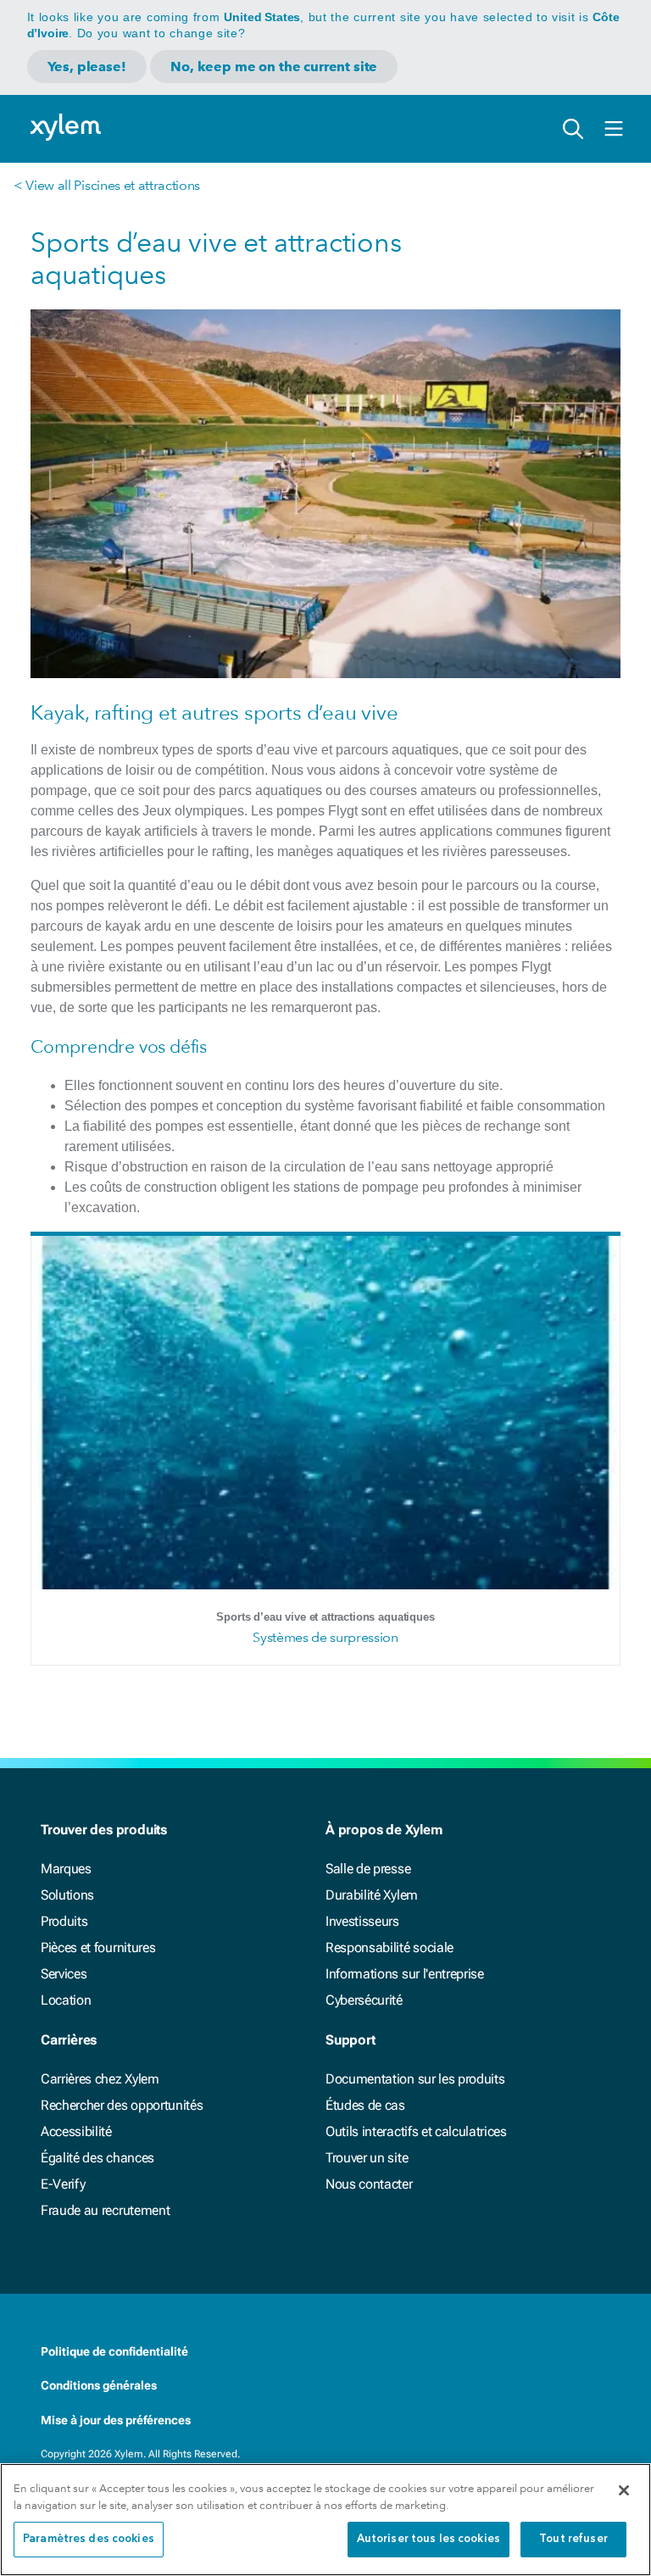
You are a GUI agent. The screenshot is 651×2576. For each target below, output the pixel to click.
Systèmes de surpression (325, 1637)
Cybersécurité (364, 2000)
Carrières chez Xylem (100, 2079)
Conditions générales (99, 2385)
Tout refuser (573, 2539)
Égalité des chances (97, 2158)
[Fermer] (624, 2490)
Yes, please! (87, 67)
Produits (64, 1921)
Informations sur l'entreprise (405, 1974)
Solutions (67, 1895)
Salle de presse (368, 1869)
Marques (66, 1869)
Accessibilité (76, 2131)
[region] (325, 2520)
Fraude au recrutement (105, 2210)
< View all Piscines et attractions (107, 185)
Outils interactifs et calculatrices (416, 2131)
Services (64, 1974)
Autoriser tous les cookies (428, 2539)
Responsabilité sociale (389, 1947)
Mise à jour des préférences (116, 2420)
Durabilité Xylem (372, 1895)
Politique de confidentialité (114, 2351)
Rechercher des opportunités (122, 2105)
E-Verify (63, 2184)
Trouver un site (367, 2158)
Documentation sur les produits (415, 2079)
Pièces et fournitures (98, 1947)
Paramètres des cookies (89, 2539)
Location (66, 2000)
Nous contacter (369, 2184)
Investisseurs (362, 1921)
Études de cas (365, 2105)
